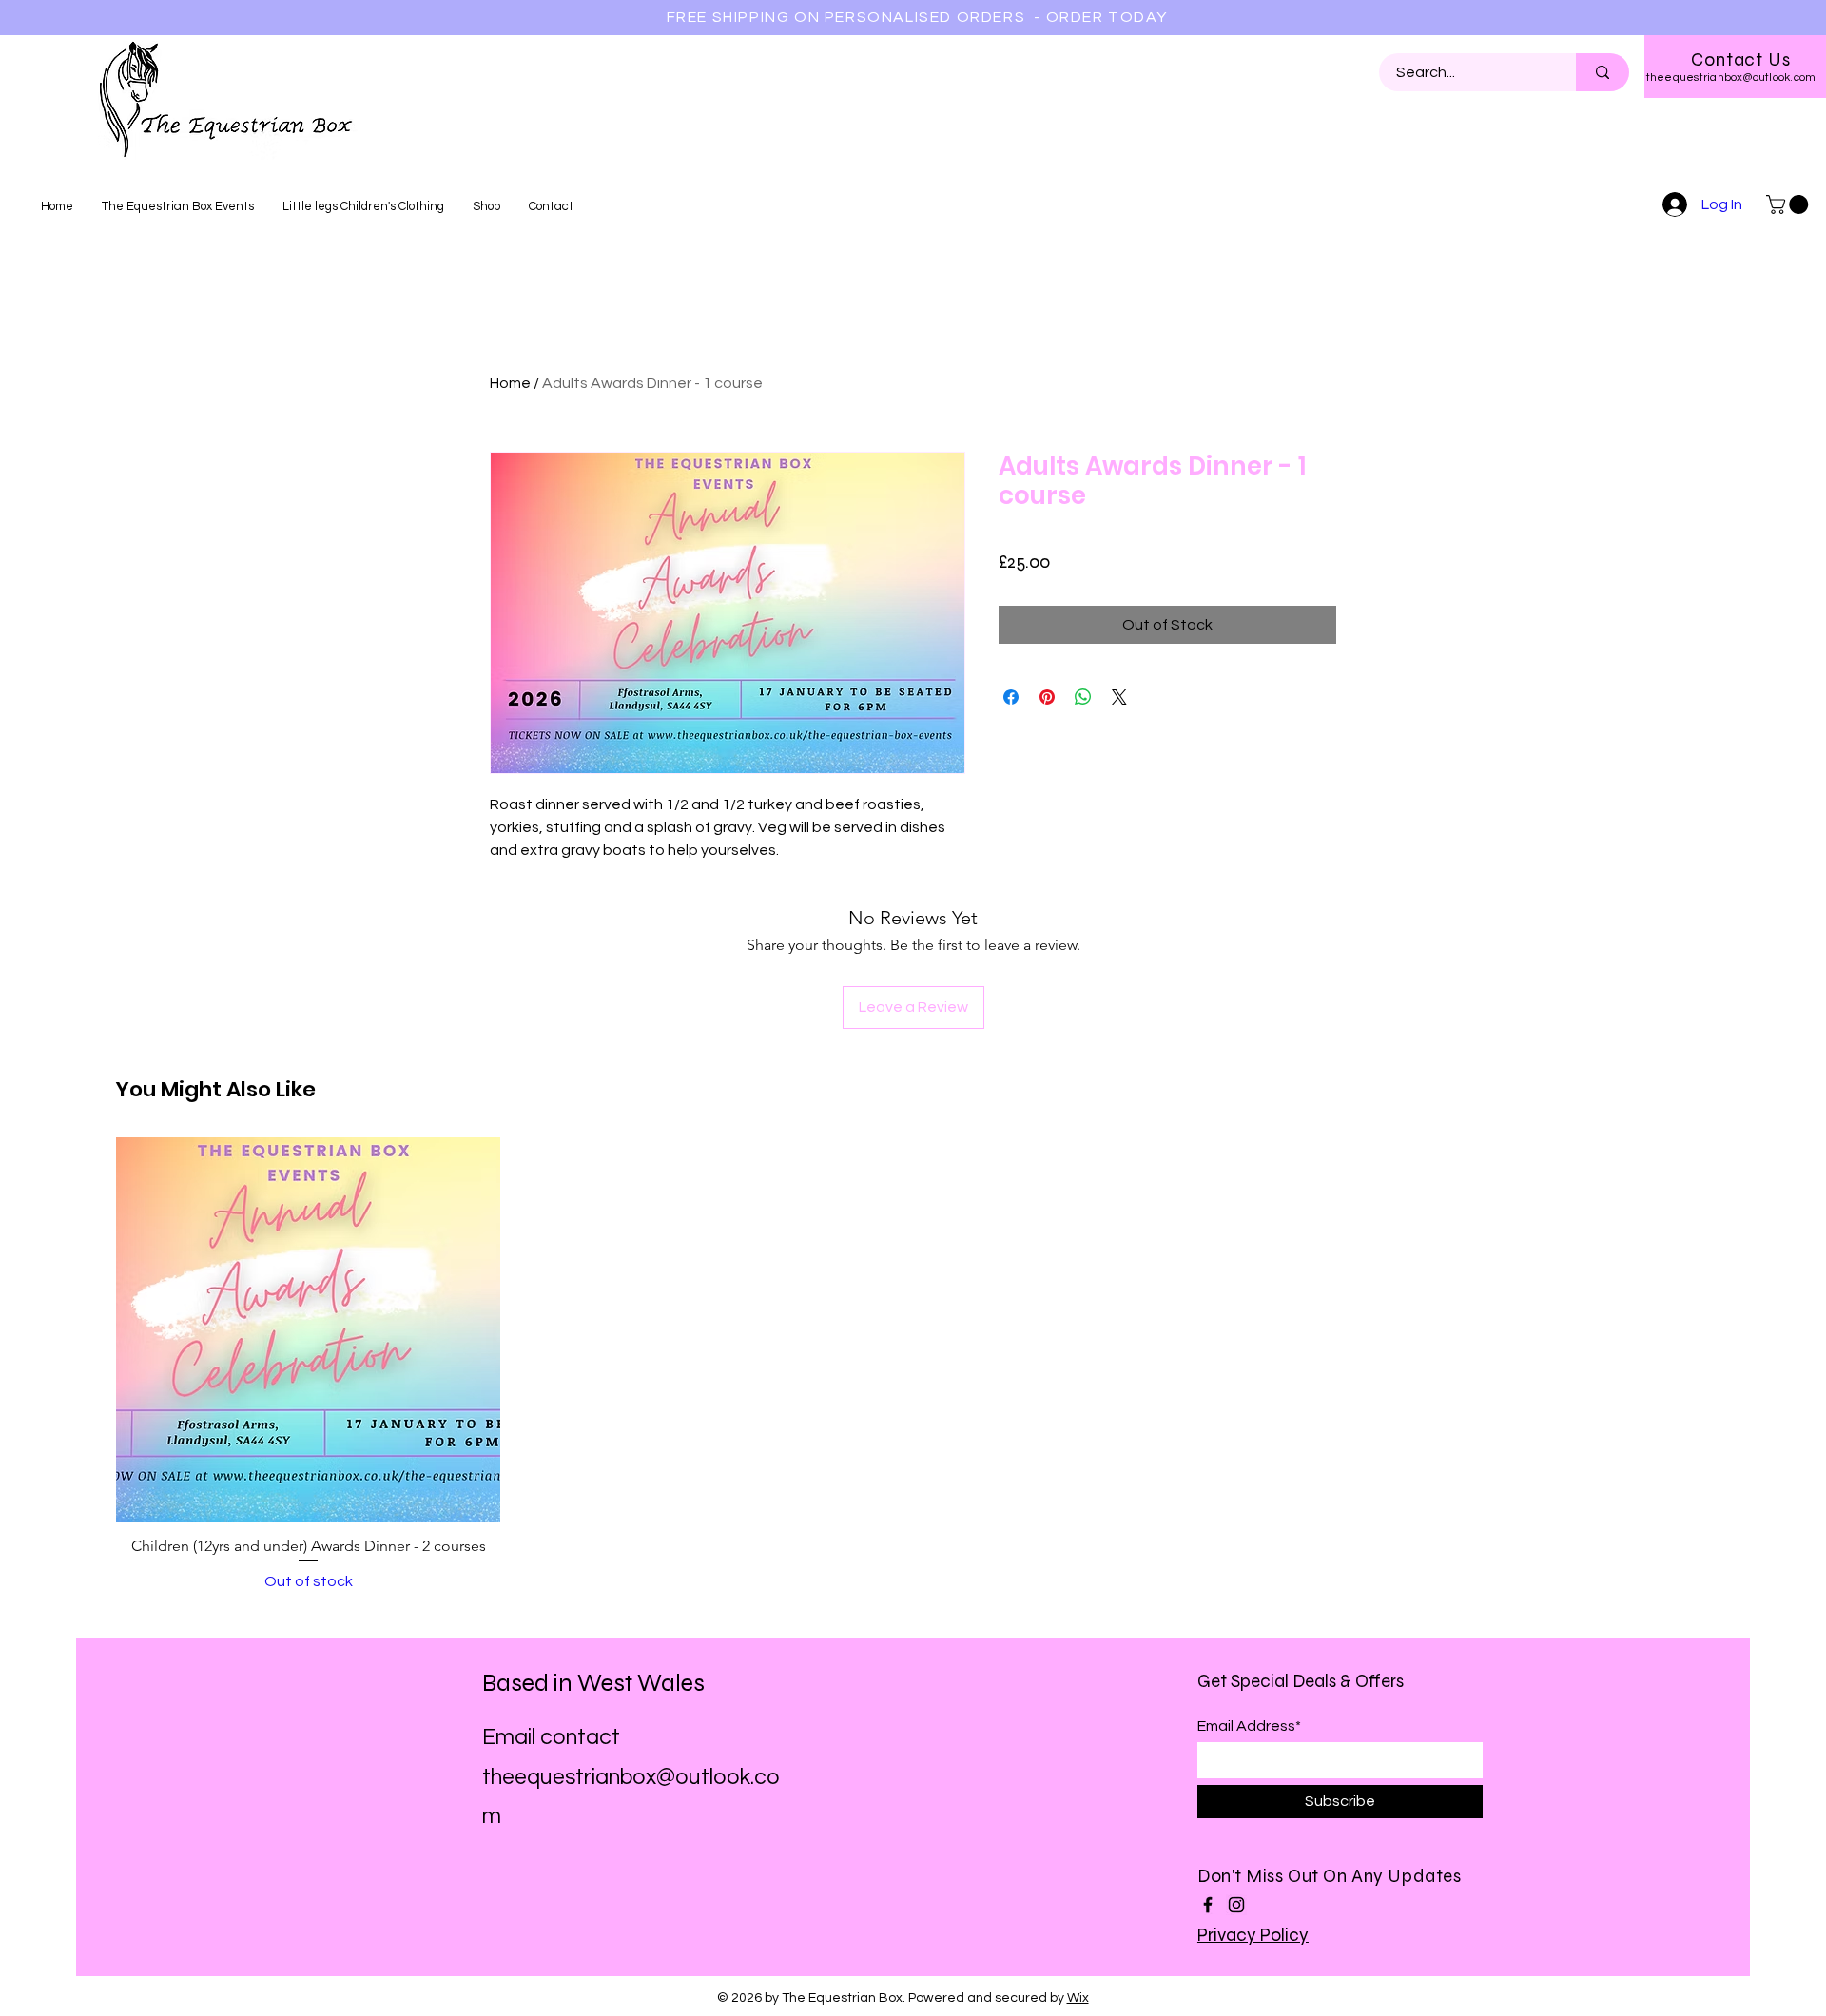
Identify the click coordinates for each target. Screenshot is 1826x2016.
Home (510, 383)
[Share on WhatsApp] (1083, 697)
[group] (913, 1366)
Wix (1078, 1998)
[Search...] (1603, 72)
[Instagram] (1236, 1905)
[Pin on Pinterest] (1047, 697)
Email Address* (1249, 1726)
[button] (1789, 204)
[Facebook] (1208, 1905)
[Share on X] (1119, 697)
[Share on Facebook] (1011, 697)
